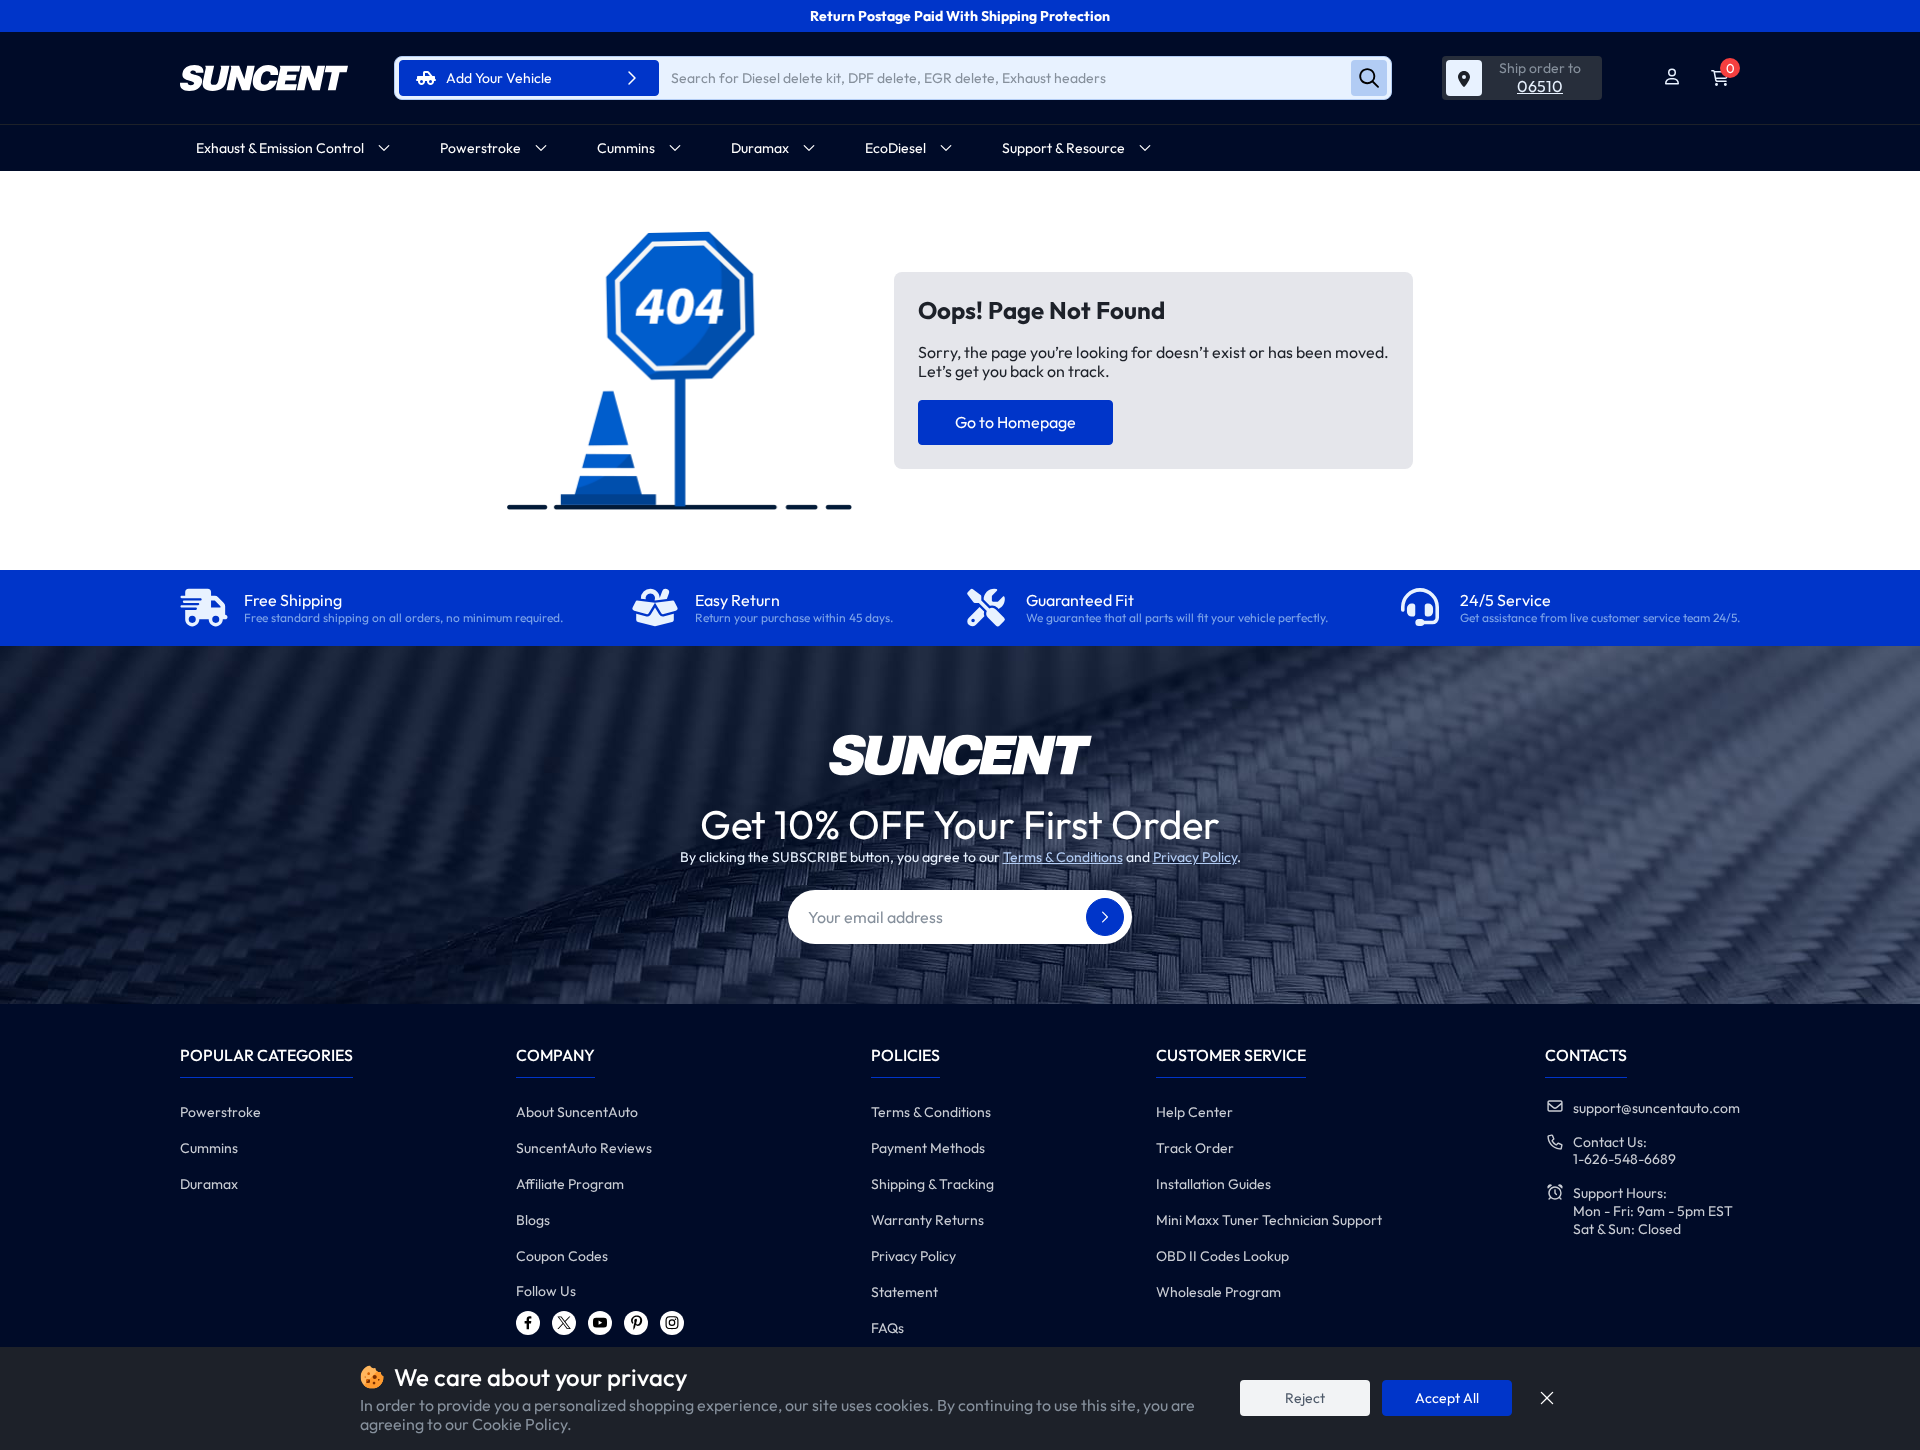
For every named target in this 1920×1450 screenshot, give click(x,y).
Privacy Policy (1195, 857)
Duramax (209, 1184)
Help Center (1194, 1112)
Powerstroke (220, 1112)
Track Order (1195, 1148)
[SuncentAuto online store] (264, 78)
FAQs (887, 1328)
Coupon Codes (562, 1256)
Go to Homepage (1015, 422)
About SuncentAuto (577, 1112)
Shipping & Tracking (932, 1184)
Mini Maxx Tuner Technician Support (1269, 1220)
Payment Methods (928, 1148)
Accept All (1447, 1398)
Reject (1305, 1398)
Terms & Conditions (1063, 857)
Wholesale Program (1218, 1292)
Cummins (209, 1148)
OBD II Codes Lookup (1222, 1256)
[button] (294, 148)
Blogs (533, 1220)
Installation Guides (1213, 1184)
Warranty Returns (927, 1220)
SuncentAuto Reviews (584, 1148)
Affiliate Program (570, 1184)
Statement (904, 1292)
